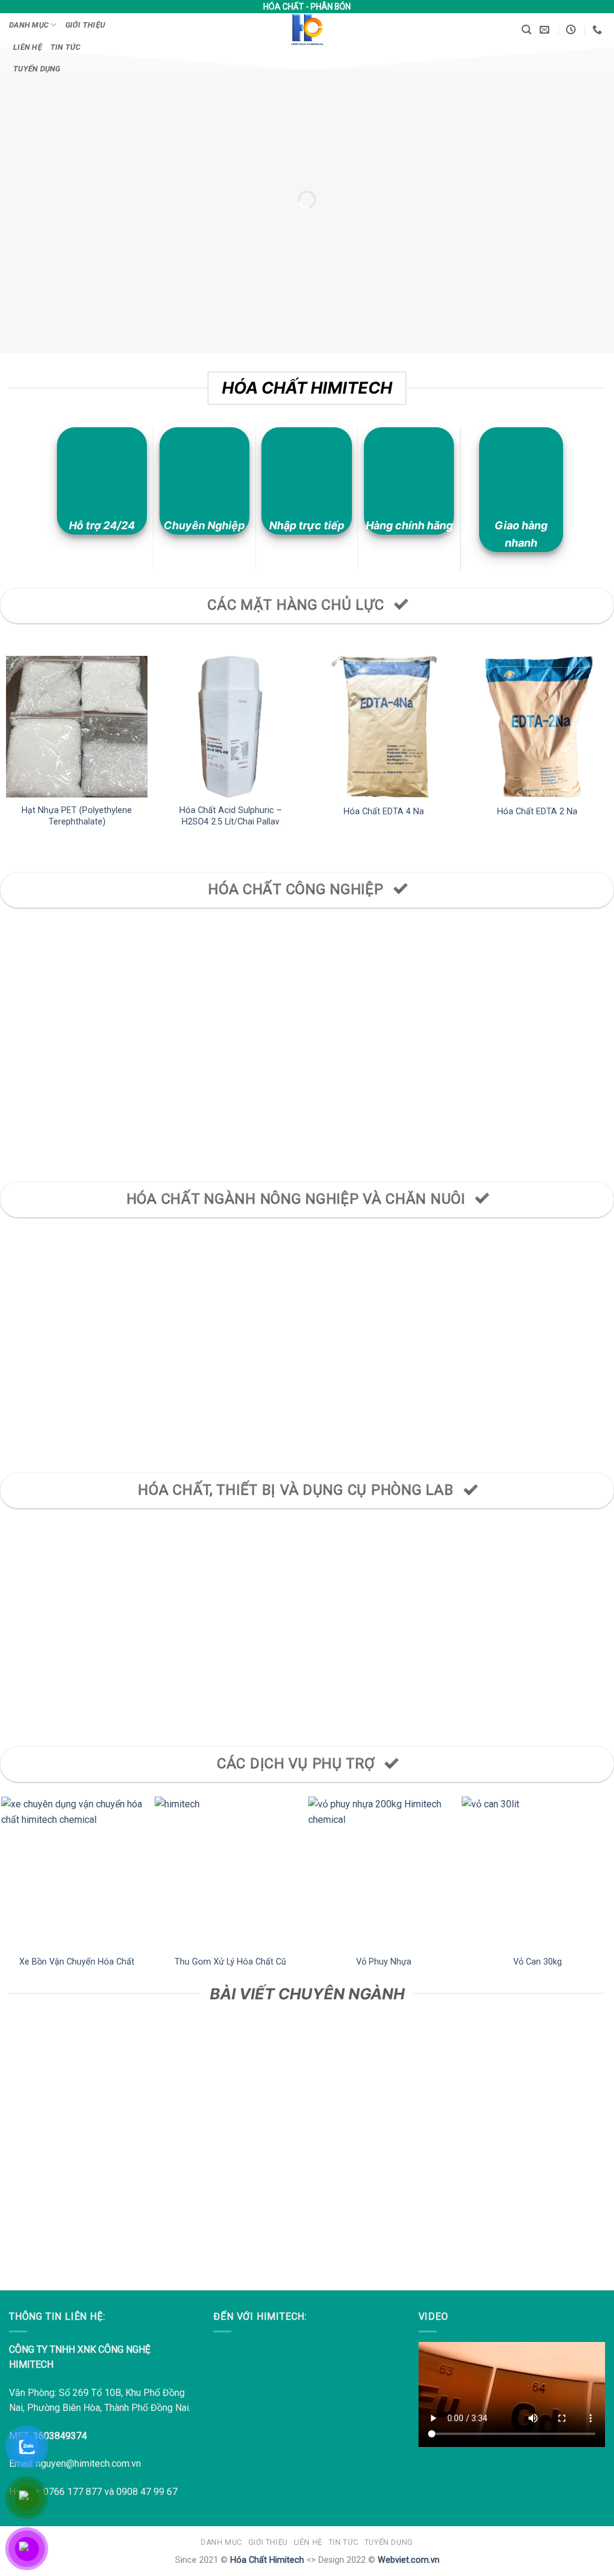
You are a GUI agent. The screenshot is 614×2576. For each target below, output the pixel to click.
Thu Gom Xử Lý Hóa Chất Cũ (230, 1962)
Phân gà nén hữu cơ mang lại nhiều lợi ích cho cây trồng (231, 2147)
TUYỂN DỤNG (37, 69)
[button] (526, 30)
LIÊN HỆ (28, 47)
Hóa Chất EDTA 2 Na (537, 812)
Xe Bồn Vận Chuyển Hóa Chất (77, 1962)
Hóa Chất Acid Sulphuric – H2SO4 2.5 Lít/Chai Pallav (231, 816)
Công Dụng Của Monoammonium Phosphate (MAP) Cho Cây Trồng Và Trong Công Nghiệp (384, 2160)
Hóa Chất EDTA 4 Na (384, 812)
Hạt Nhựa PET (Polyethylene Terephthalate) (77, 816)
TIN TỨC (66, 47)
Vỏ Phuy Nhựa (384, 1962)
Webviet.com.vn (409, 2560)
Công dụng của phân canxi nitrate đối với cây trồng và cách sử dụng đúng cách (77, 2154)
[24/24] (572, 30)
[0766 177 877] (599, 30)
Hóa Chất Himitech (267, 2560)
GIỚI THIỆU (85, 25)
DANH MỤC (29, 25)
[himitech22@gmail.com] (546, 30)
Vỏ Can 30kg (538, 1962)
